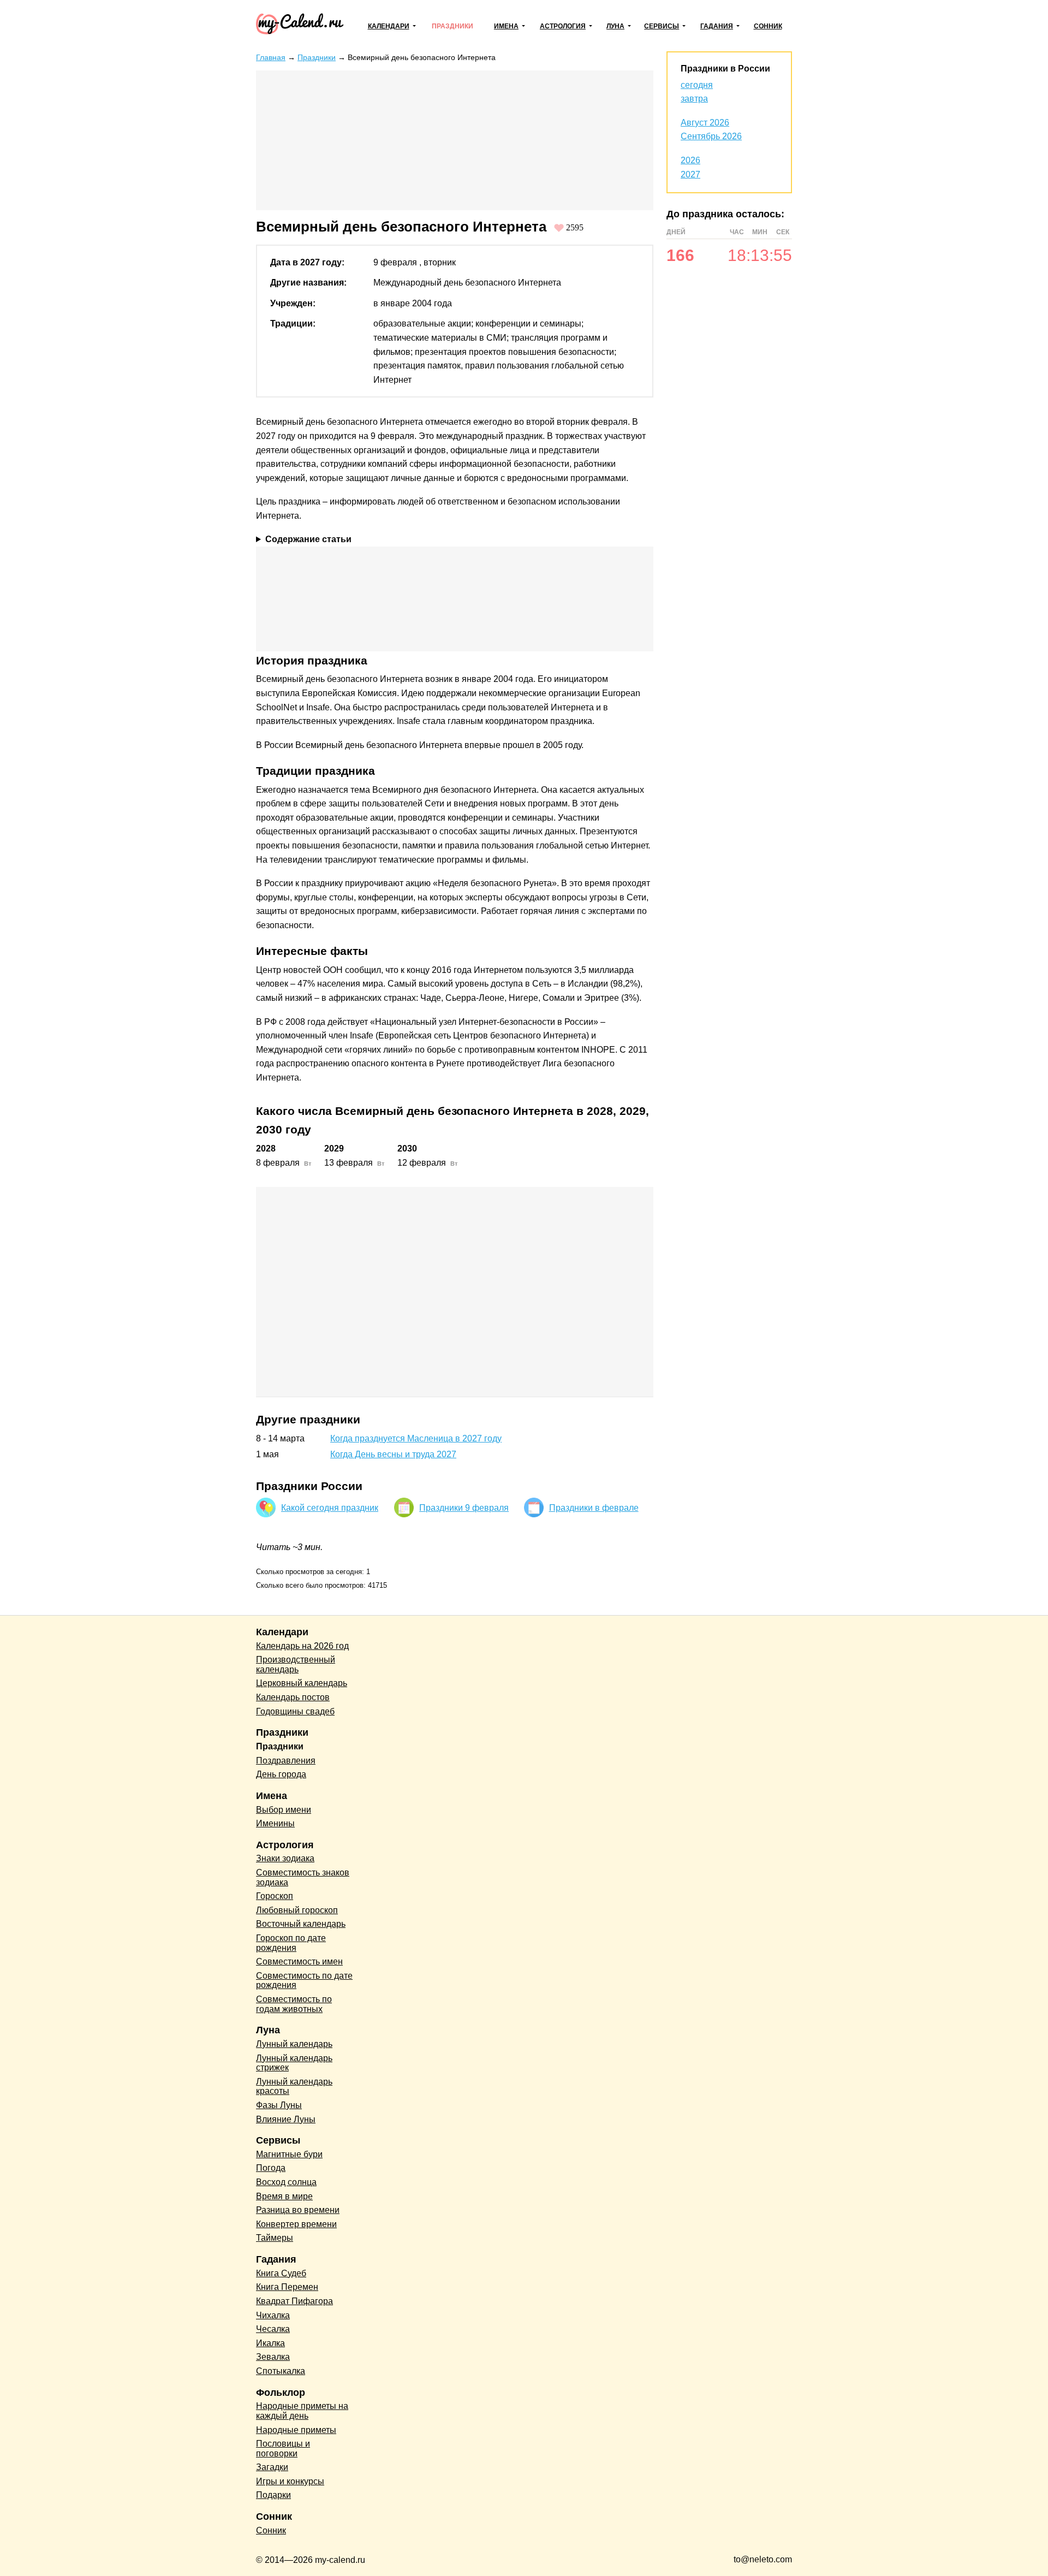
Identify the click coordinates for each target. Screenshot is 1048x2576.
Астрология (563, 26)
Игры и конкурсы (290, 2481)
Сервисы (662, 26)
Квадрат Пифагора (294, 2301)
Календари (389, 26)
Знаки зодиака (285, 1858)
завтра (694, 99)
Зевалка (273, 2357)
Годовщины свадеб (295, 1711)
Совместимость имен (299, 1961)
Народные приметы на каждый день (302, 2411)
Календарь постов (293, 1697)
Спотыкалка (281, 2371)
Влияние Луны (286, 2119)
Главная (271, 57)
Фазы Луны (279, 2105)
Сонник (768, 26)
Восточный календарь (301, 1924)
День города (281, 1774)
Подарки (273, 2495)
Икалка (270, 2343)
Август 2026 (705, 123)
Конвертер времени (296, 2224)
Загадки (272, 2467)
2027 (690, 174)
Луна (615, 26)
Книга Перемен (287, 2287)
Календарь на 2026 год (302, 1646)
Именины (275, 1823)
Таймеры (275, 2238)
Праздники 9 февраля (464, 1508)
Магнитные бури (289, 2154)
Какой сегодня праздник (330, 1508)
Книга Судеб (281, 2273)
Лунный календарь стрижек (294, 2063)
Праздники (452, 26)
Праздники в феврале (594, 1508)
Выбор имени (284, 1810)
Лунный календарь (294, 2044)
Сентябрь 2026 (711, 136)
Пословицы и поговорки (283, 2449)
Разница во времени (298, 2210)
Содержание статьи (308, 539)
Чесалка (273, 2329)
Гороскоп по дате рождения (291, 1943)
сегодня (697, 85)
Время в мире (284, 2196)
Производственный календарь (296, 1664)
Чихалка (273, 2315)
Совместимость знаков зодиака (303, 1877)
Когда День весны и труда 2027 (393, 1454)
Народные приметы (296, 2430)
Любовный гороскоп (297, 1910)
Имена (506, 26)
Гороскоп (275, 1896)
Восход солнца (286, 2182)
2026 (690, 160)
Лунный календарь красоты (294, 2087)
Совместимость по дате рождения (304, 1981)
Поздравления (286, 1761)
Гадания (717, 26)
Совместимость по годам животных (294, 2004)
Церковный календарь (302, 1683)
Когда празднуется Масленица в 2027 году (416, 1438)
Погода (271, 2168)
